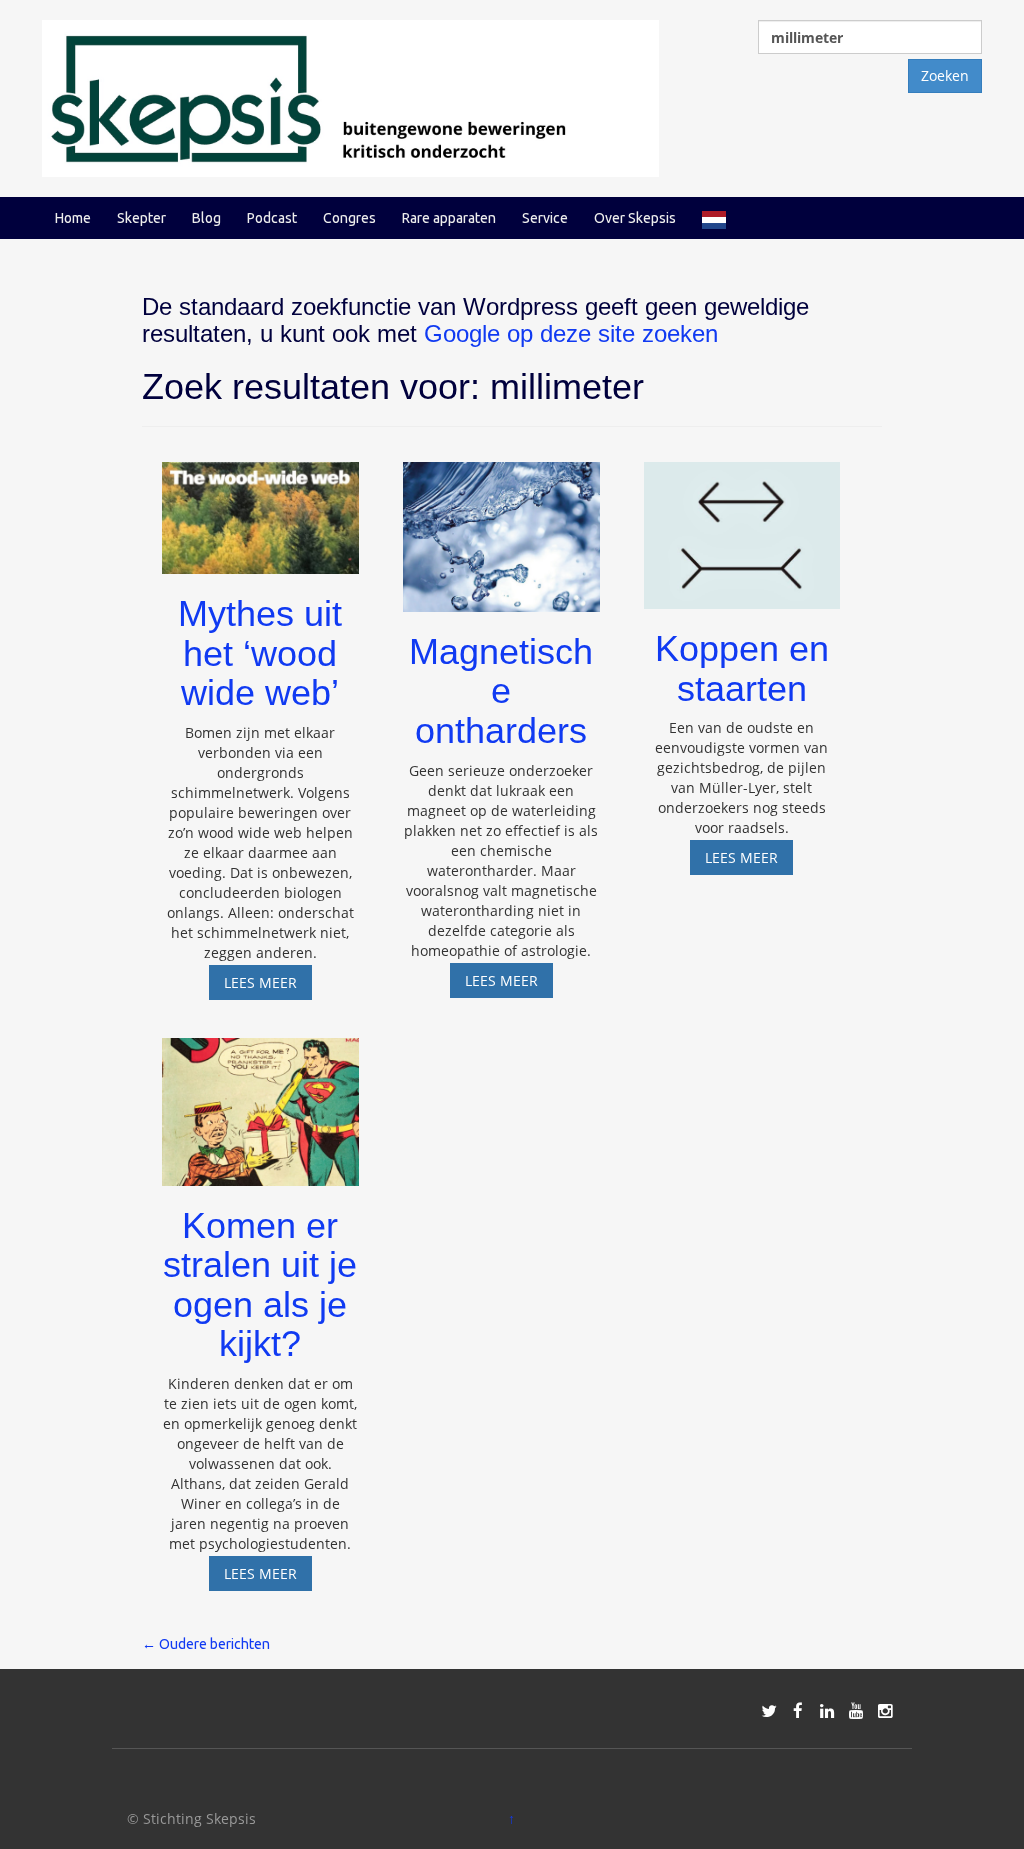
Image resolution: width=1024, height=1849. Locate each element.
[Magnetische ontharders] (501, 527)
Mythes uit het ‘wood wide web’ (260, 653)
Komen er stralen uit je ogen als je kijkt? (260, 1285)
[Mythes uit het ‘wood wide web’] (260, 508)
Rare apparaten (449, 218)
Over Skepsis (635, 218)
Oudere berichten (206, 1644)
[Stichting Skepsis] (350, 96)
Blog (206, 218)
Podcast (272, 218)
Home (73, 218)
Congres (349, 218)
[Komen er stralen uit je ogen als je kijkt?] (260, 1102)
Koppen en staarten (742, 668)
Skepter (141, 218)
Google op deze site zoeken (571, 333)
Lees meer (268, 986)
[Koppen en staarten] (742, 526)
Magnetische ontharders (501, 691)
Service (545, 218)
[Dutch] (714, 218)
